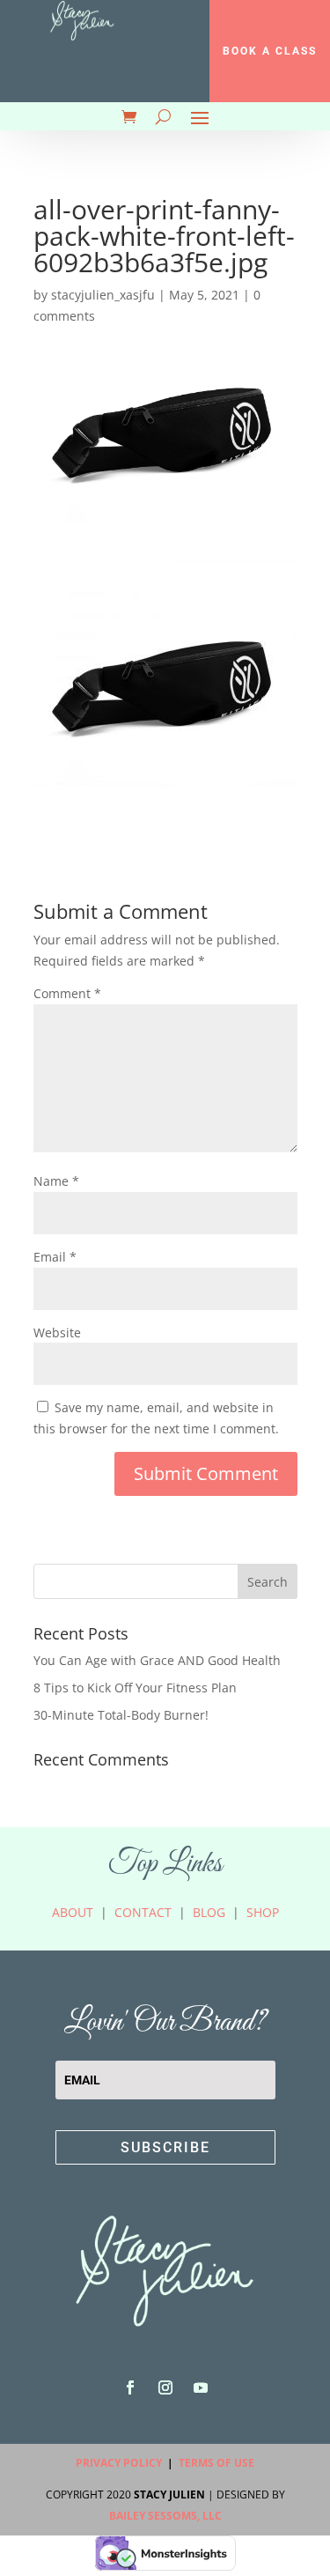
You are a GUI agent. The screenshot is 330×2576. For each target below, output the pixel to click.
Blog (209, 1912)
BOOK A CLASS (270, 51)
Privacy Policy (119, 2463)
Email (55, 1257)
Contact (143, 1912)
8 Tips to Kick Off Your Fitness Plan (135, 1688)
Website (57, 1332)
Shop (263, 1912)
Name (56, 1181)
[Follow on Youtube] (201, 2387)
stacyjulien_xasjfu (103, 295)
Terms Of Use (216, 2463)
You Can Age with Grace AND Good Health (157, 1660)
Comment (67, 993)
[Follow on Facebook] (130, 2387)
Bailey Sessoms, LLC (165, 2516)
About (73, 1912)
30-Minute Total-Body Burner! (121, 1715)
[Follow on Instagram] (165, 2387)
